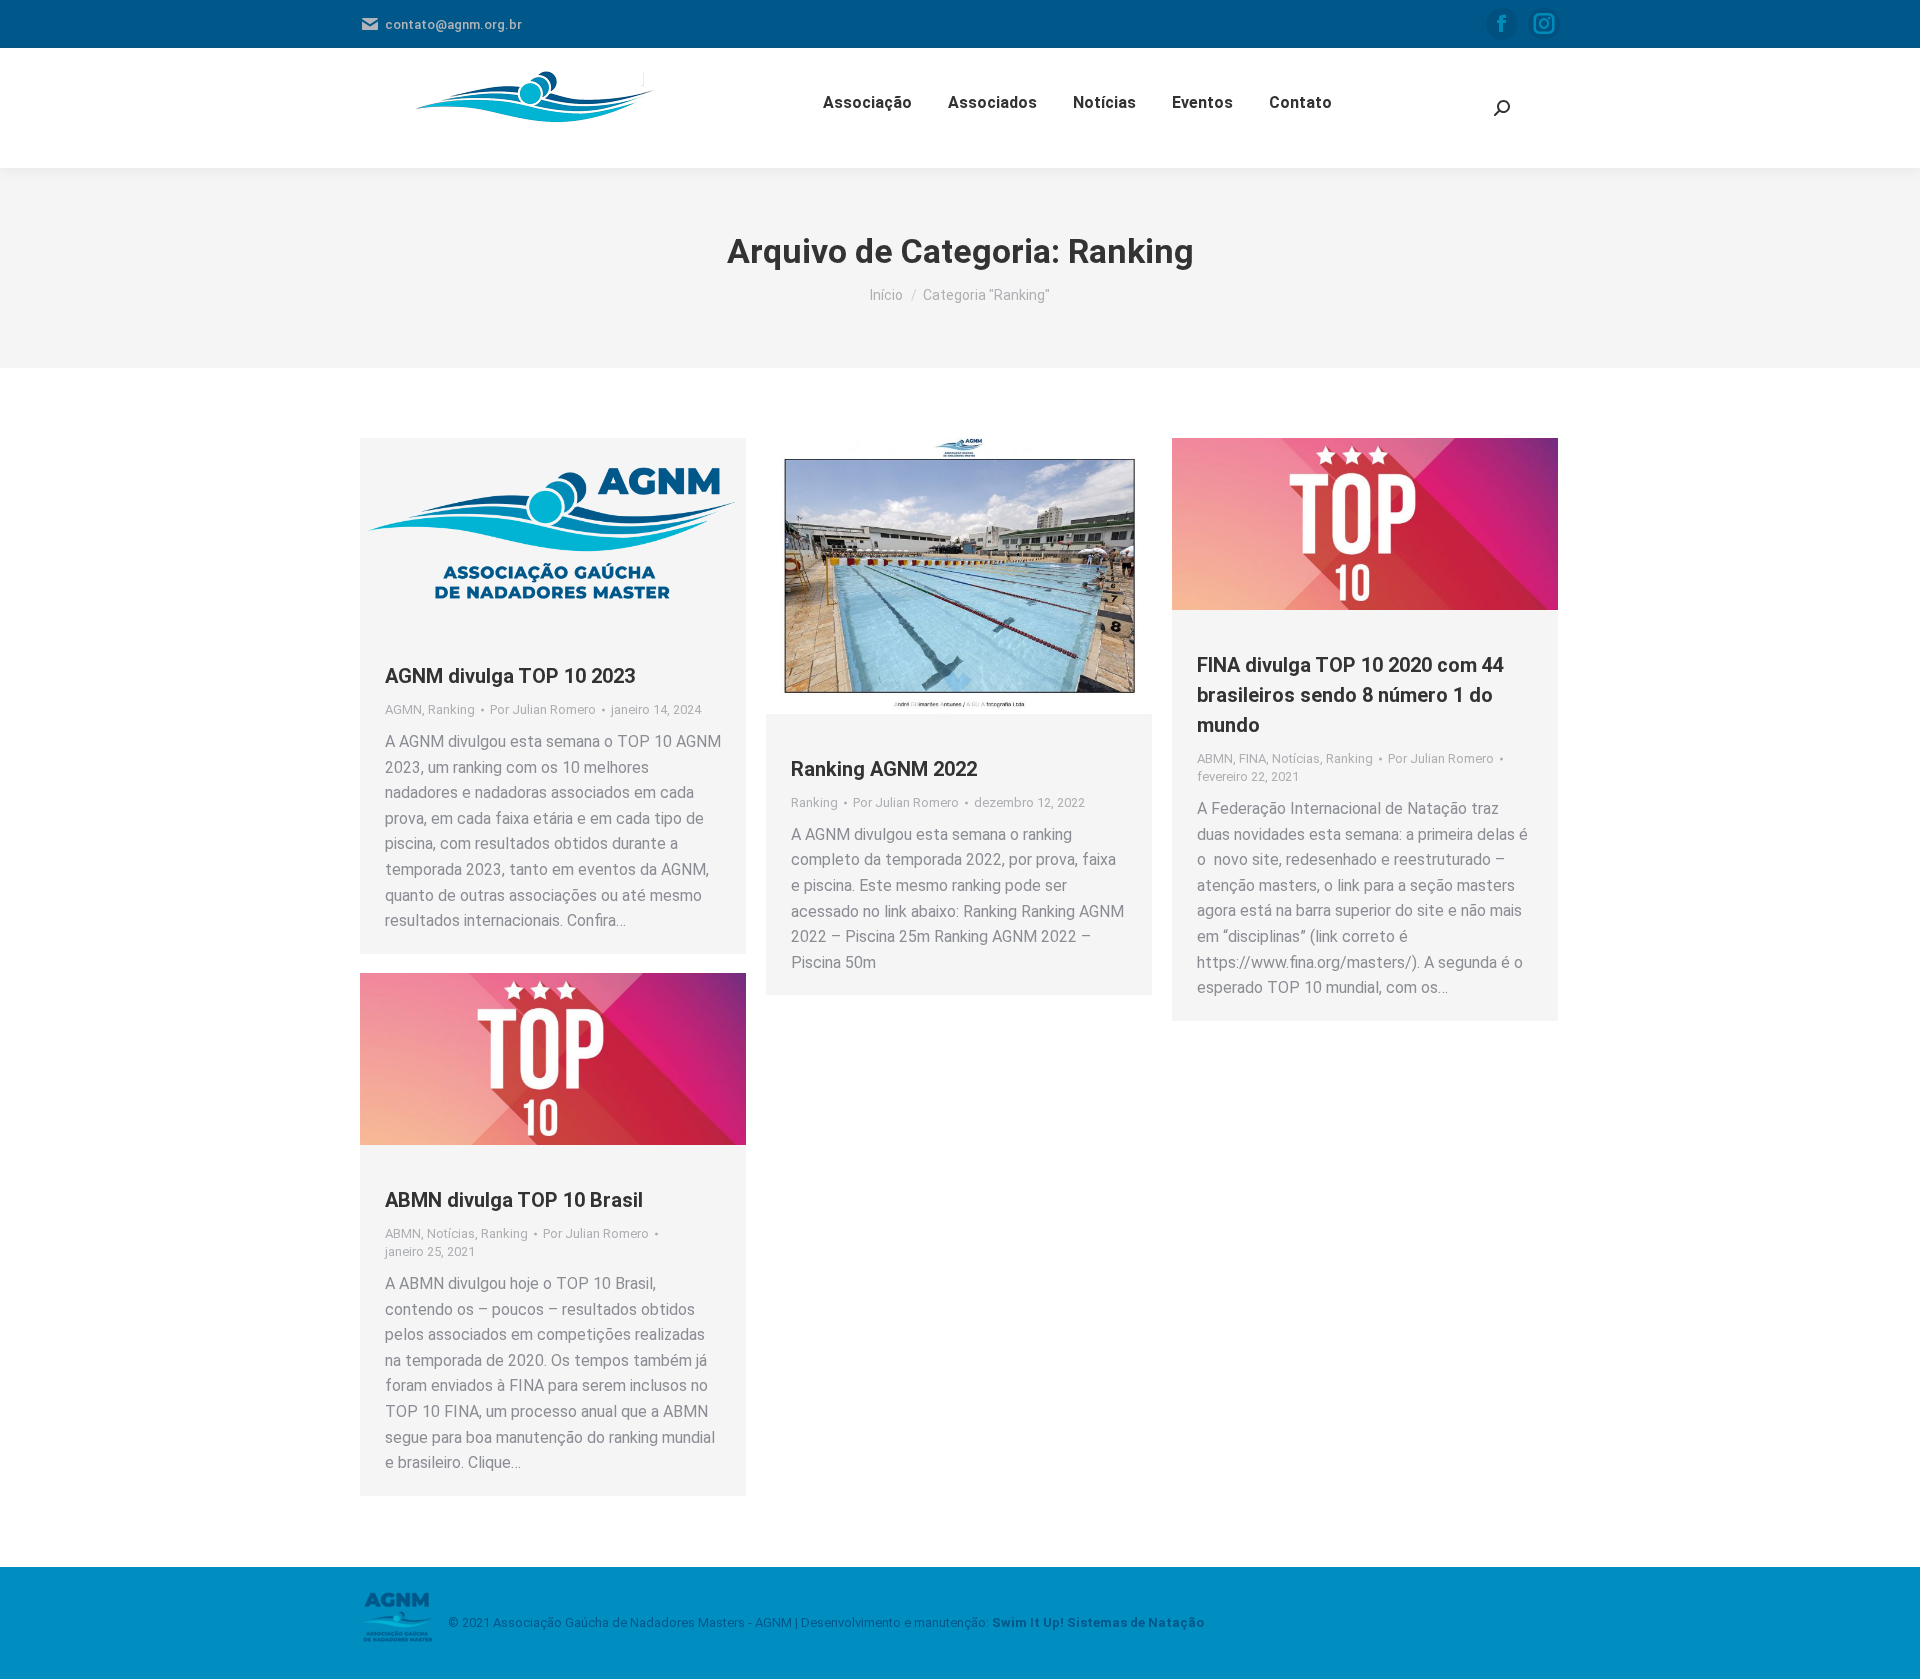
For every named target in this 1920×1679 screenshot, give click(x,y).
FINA (1252, 758)
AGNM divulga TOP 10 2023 (510, 676)
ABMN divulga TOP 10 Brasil (514, 1200)
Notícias (1296, 758)
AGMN (403, 709)
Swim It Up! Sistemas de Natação (1098, 1622)
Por (543, 709)
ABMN (1215, 758)
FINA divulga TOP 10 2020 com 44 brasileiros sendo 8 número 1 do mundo (1350, 695)
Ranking (451, 709)
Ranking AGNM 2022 (884, 769)
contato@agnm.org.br (453, 24)
